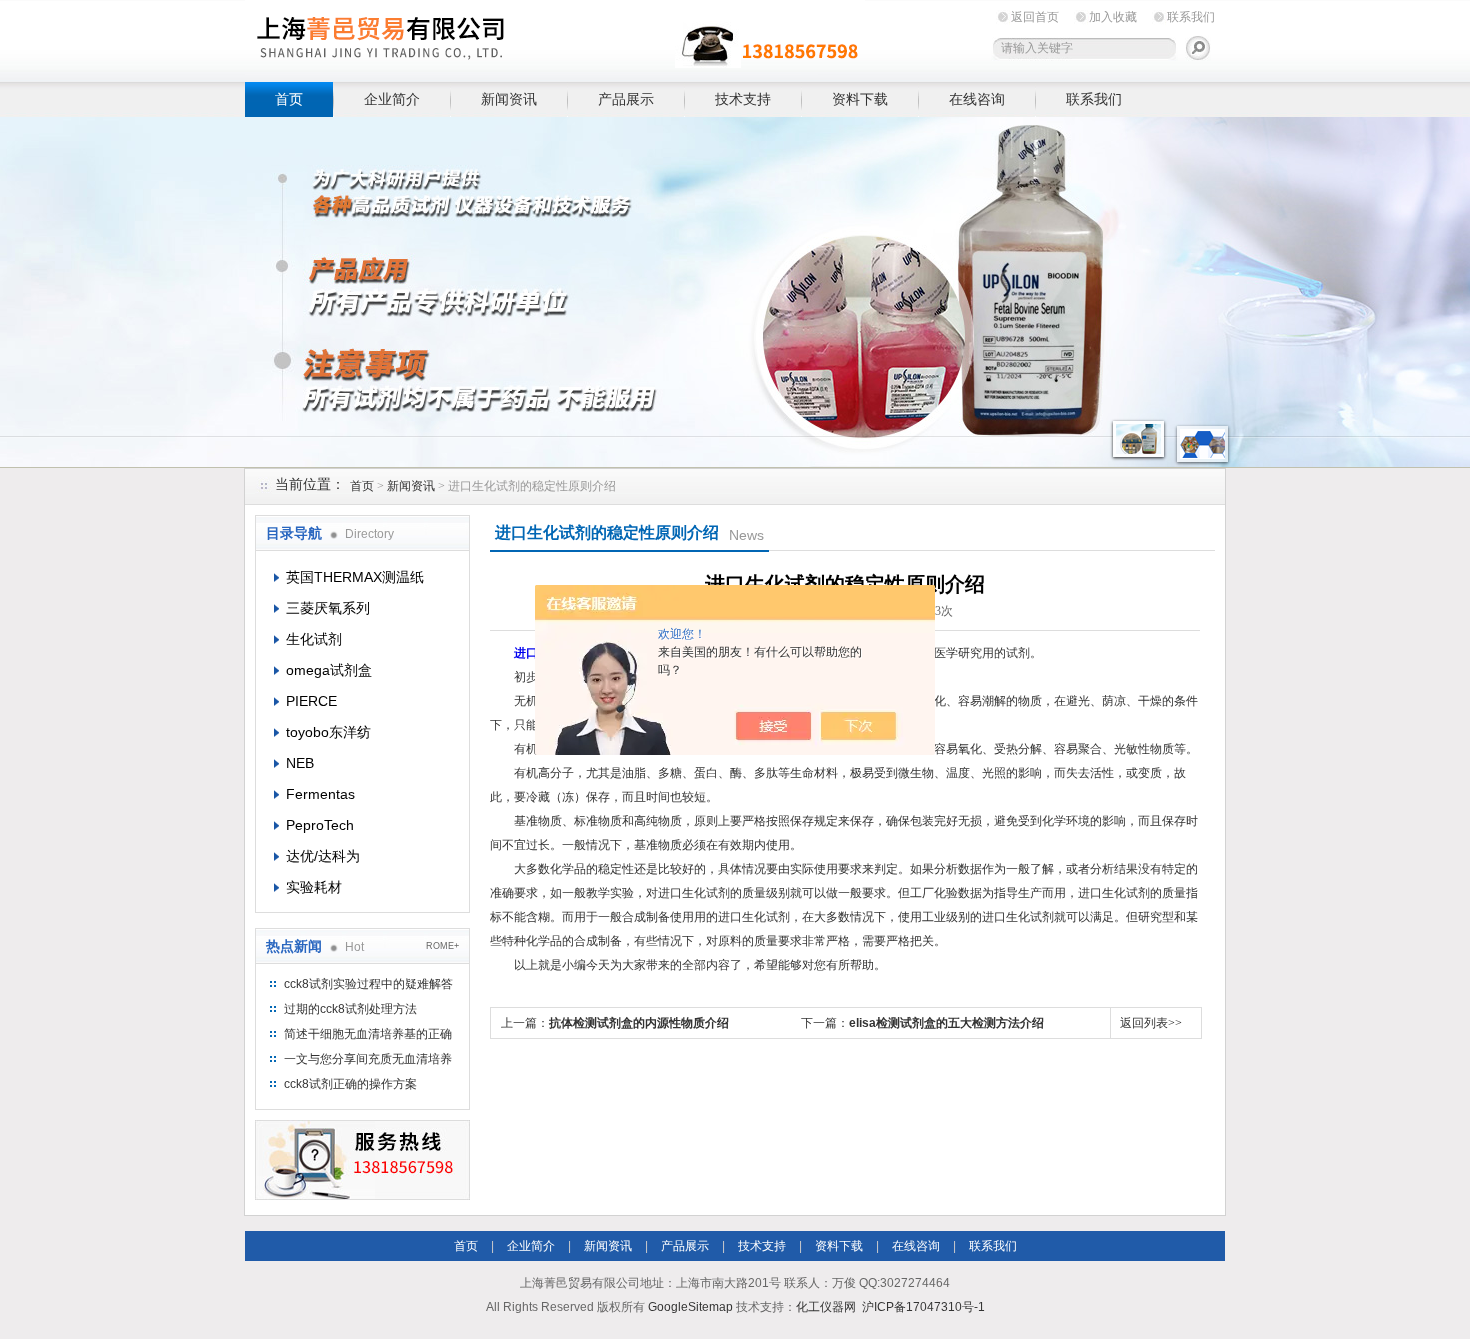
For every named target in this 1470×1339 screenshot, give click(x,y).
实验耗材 (314, 887)
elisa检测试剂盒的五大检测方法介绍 (946, 1023)
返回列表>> (1151, 1023)
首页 (289, 99)
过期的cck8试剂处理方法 (350, 1009)
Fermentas (320, 794)
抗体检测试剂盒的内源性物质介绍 (639, 1023)
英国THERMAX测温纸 (355, 577)
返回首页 (1035, 17)
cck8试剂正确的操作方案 (350, 1084)
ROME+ (442, 946)
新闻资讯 (509, 99)
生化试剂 (314, 639)
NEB (300, 763)
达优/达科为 (323, 856)
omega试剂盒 (329, 670)
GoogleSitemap (690, 1307)
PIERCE (311, 701)
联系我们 (1191, 17)
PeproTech (320, 825)
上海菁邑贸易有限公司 (555, 37)
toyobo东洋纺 (328, 732)
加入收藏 (1113, 17)
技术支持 (743, 99)
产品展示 (626, 99)
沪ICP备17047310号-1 (923, 1307)
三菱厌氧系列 (328, 608)
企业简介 (392, 99)
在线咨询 (977, 99)
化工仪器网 (826, 1307)
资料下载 (860, 99)
